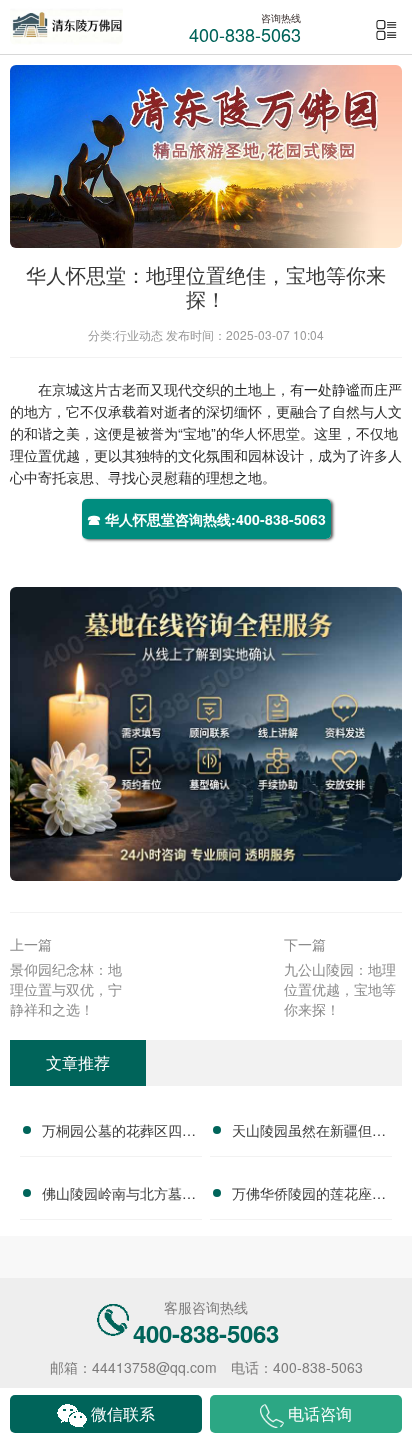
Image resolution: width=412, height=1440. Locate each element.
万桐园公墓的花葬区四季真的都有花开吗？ (119, 1133)
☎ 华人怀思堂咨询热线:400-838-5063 (206, 519)
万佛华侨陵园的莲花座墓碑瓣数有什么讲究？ (309, 1196)
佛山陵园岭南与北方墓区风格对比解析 (119, 1196)
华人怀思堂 (265, 433)
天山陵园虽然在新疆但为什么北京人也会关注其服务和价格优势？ (309, 1133)
